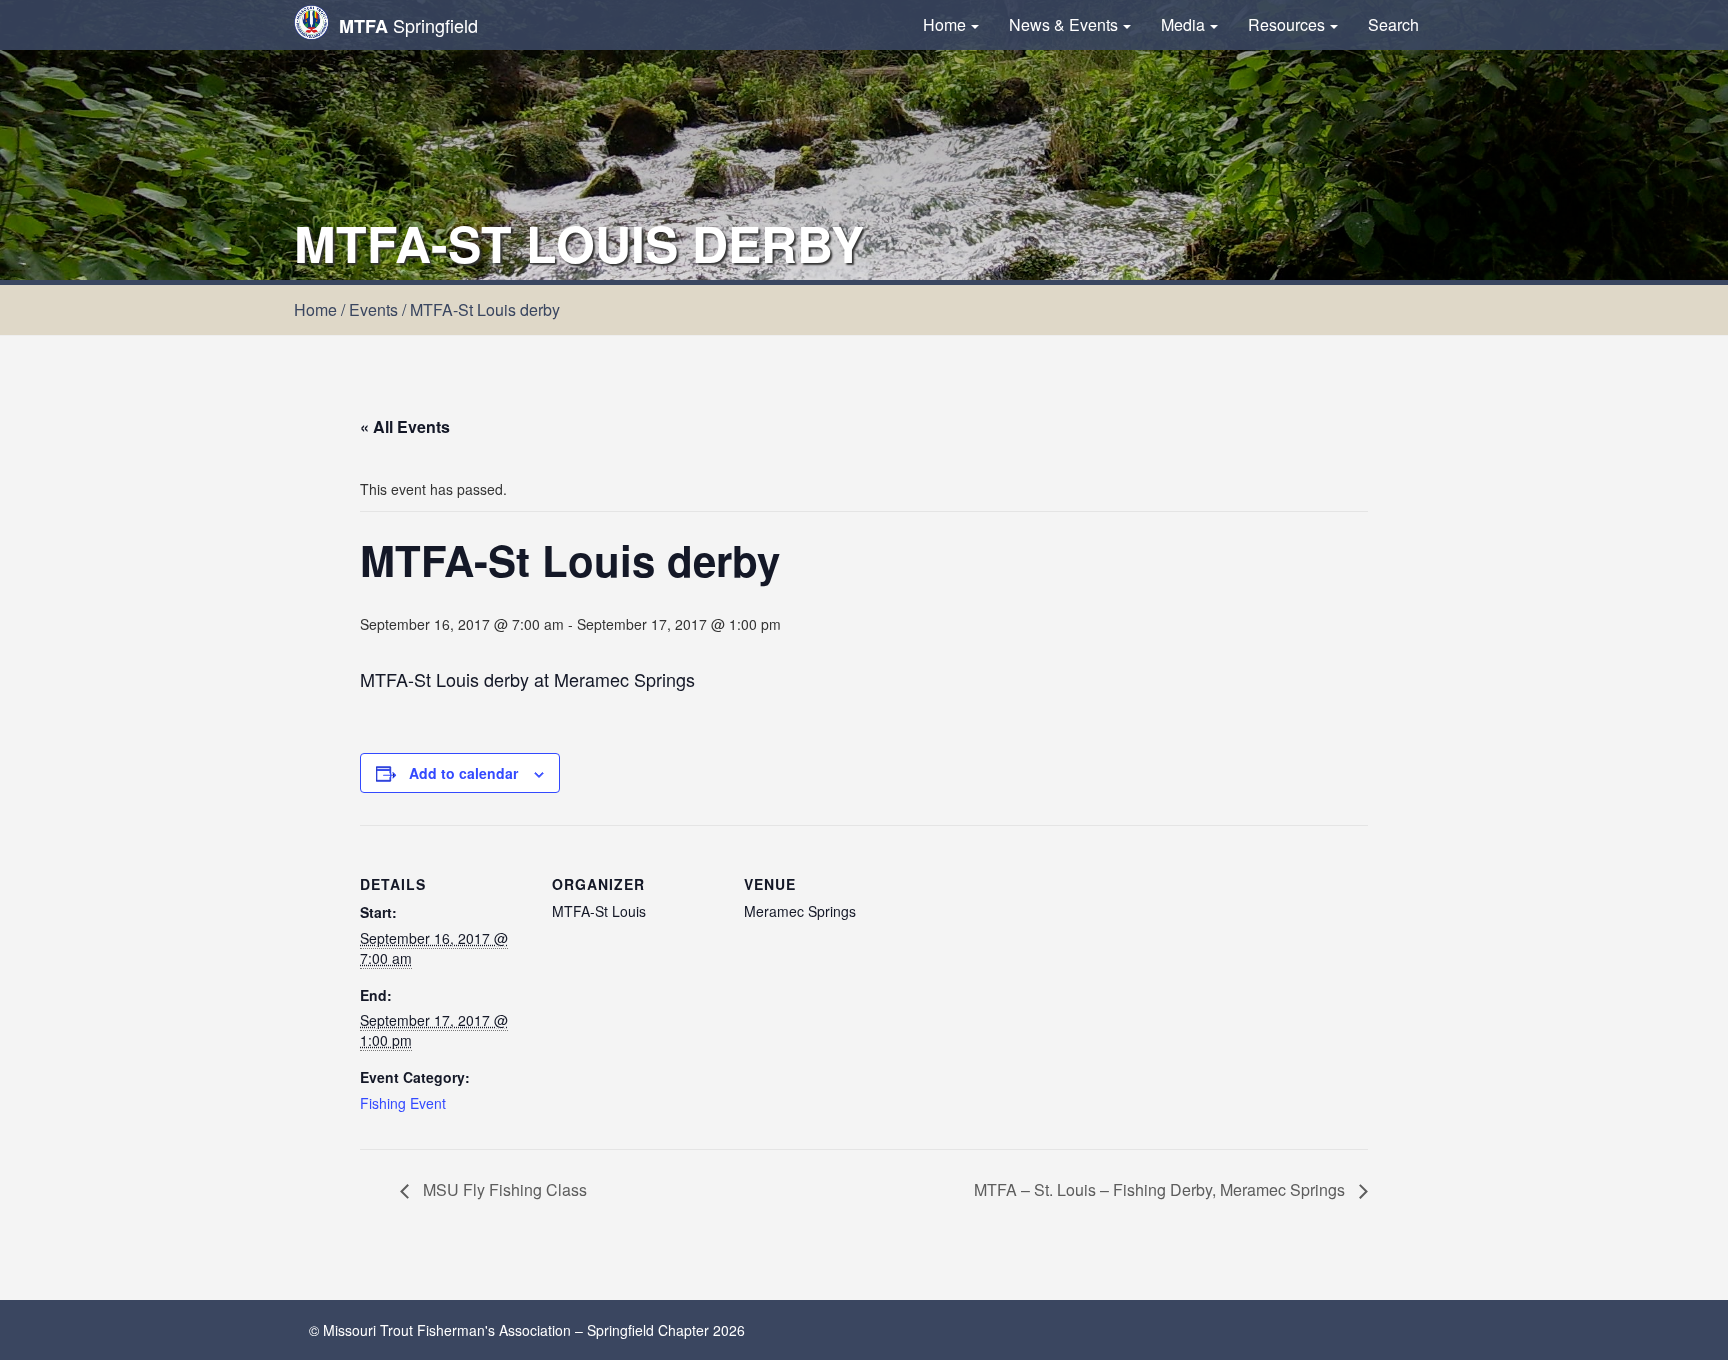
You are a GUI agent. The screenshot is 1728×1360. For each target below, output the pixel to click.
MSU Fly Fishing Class (503, 1189)
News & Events (1063, 24)
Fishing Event (403, 1103)
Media (1183, 24)
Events (373, 309)
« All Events (405, 426)
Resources (1286, 24)
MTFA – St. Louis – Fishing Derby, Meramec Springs (1161, 1189)
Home (944, 24)
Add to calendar (463, 773)
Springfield (408, 25)
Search (1393, 24)
